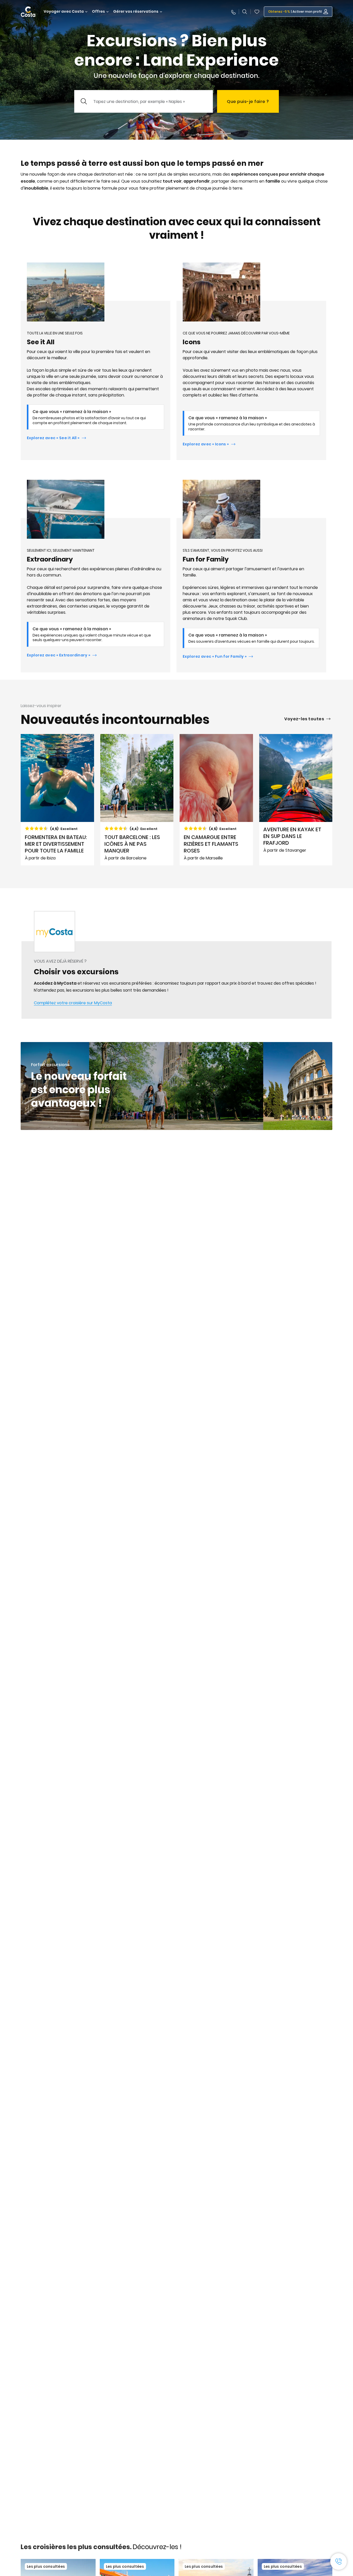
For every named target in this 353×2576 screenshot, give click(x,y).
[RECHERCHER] (245, 12)
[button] (257, 12)
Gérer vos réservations (136, 12)
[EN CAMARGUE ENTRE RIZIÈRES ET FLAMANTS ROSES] (216, 800)
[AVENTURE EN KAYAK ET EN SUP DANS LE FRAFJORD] (296, 800)
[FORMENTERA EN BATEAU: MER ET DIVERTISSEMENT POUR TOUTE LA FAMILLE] (57, 800)
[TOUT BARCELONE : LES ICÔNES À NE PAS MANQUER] (137, 800)
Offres (98, 12)
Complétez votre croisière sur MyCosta (73, 1003)
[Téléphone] (233, 12)
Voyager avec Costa (64, 12)
